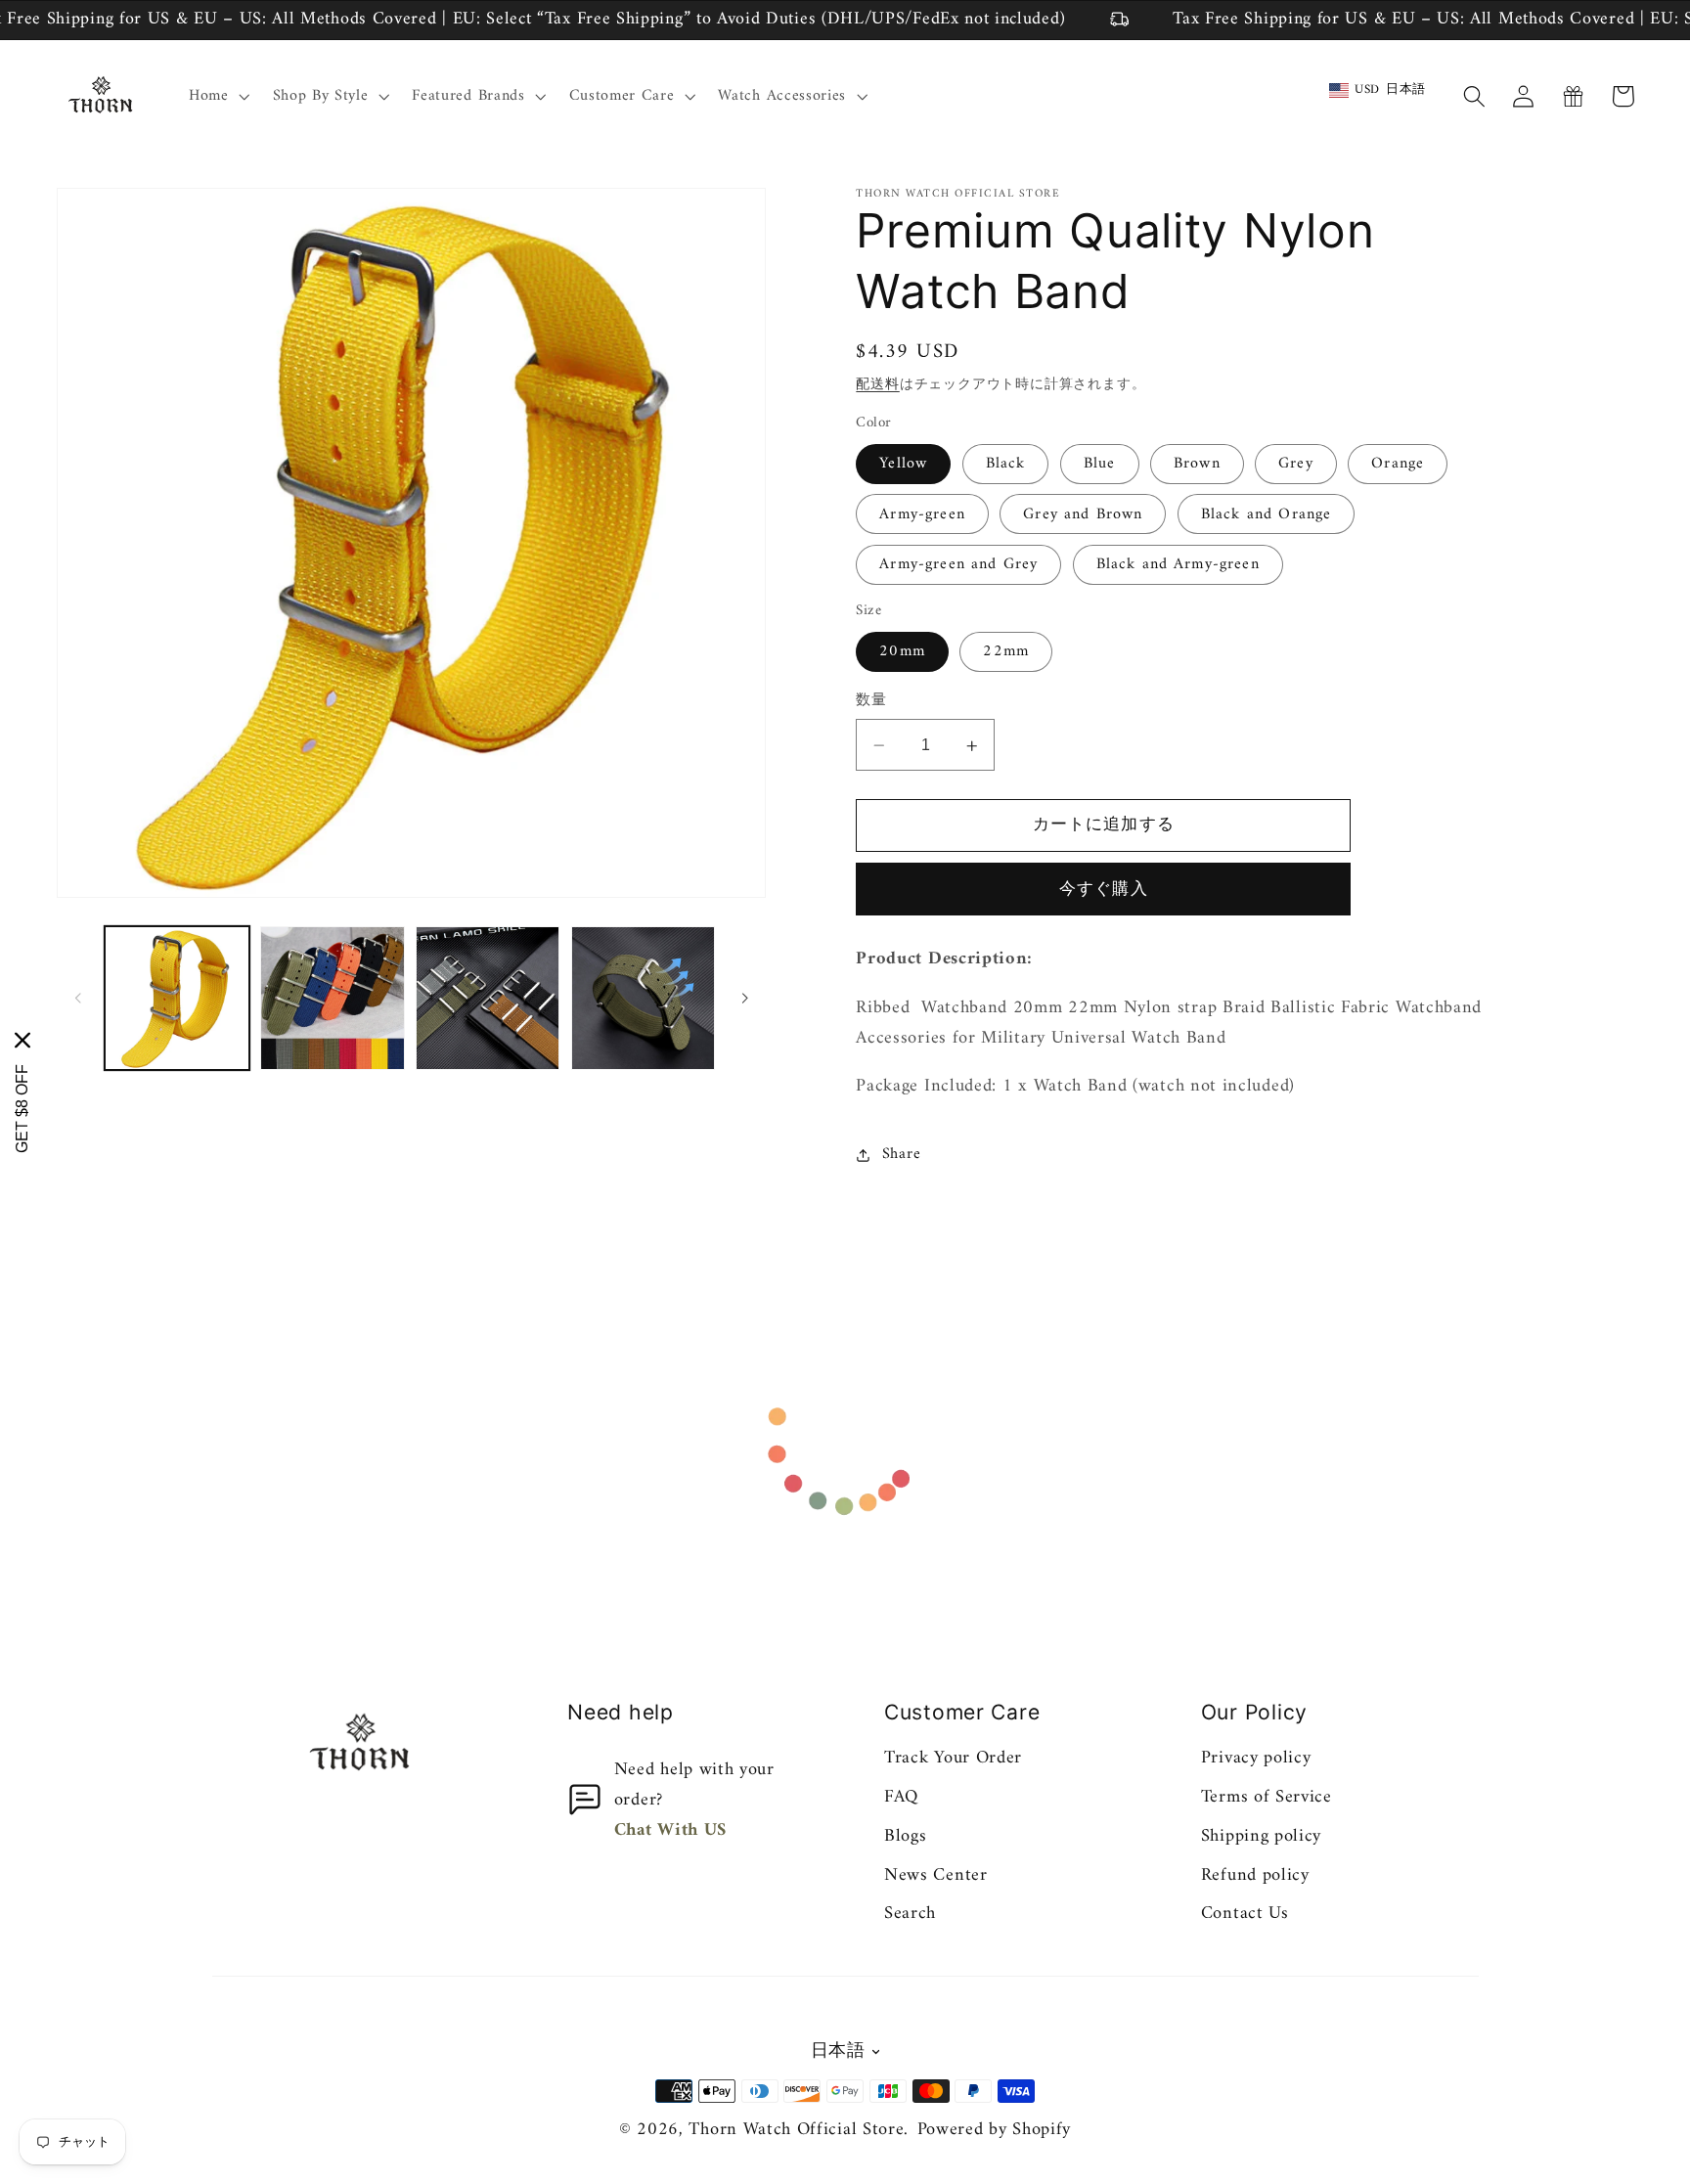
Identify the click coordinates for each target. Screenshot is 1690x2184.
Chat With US (670, 1830)
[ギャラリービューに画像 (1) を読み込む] (177, 998)
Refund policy (1255, 1875)
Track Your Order (953, 1758)
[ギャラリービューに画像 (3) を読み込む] (332, 998)
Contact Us (1245, 1914)
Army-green (922, 515)
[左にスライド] (78, 999)
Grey (1296, 465)
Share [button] (901, 1155)
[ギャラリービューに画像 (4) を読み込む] (488, 998)
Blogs (905, 1836)
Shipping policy (1261, 1836)
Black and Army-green (1178, 565)
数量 (871, 702)
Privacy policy (1256, 1758)
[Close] (22, 1040)
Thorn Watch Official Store (796, 2130)
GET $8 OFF (22, 1108)
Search (910, 1914)
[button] (217, 97)
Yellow (903, 465)
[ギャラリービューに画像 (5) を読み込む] (643, 998)
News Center (936, 1875)
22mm (1006, 652)
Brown (1197, 465)
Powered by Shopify (994, 2130)
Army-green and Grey (958, 565)
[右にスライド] (744, 999)
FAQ (901, 1797)
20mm (902, 652)
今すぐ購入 (1104, 890)
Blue (1100, 465)
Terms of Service (1267, 1797)
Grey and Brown (1083, 515)
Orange (1398, 465)
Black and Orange (1266, 515)
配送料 (877, 385)
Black (1006, 465)
